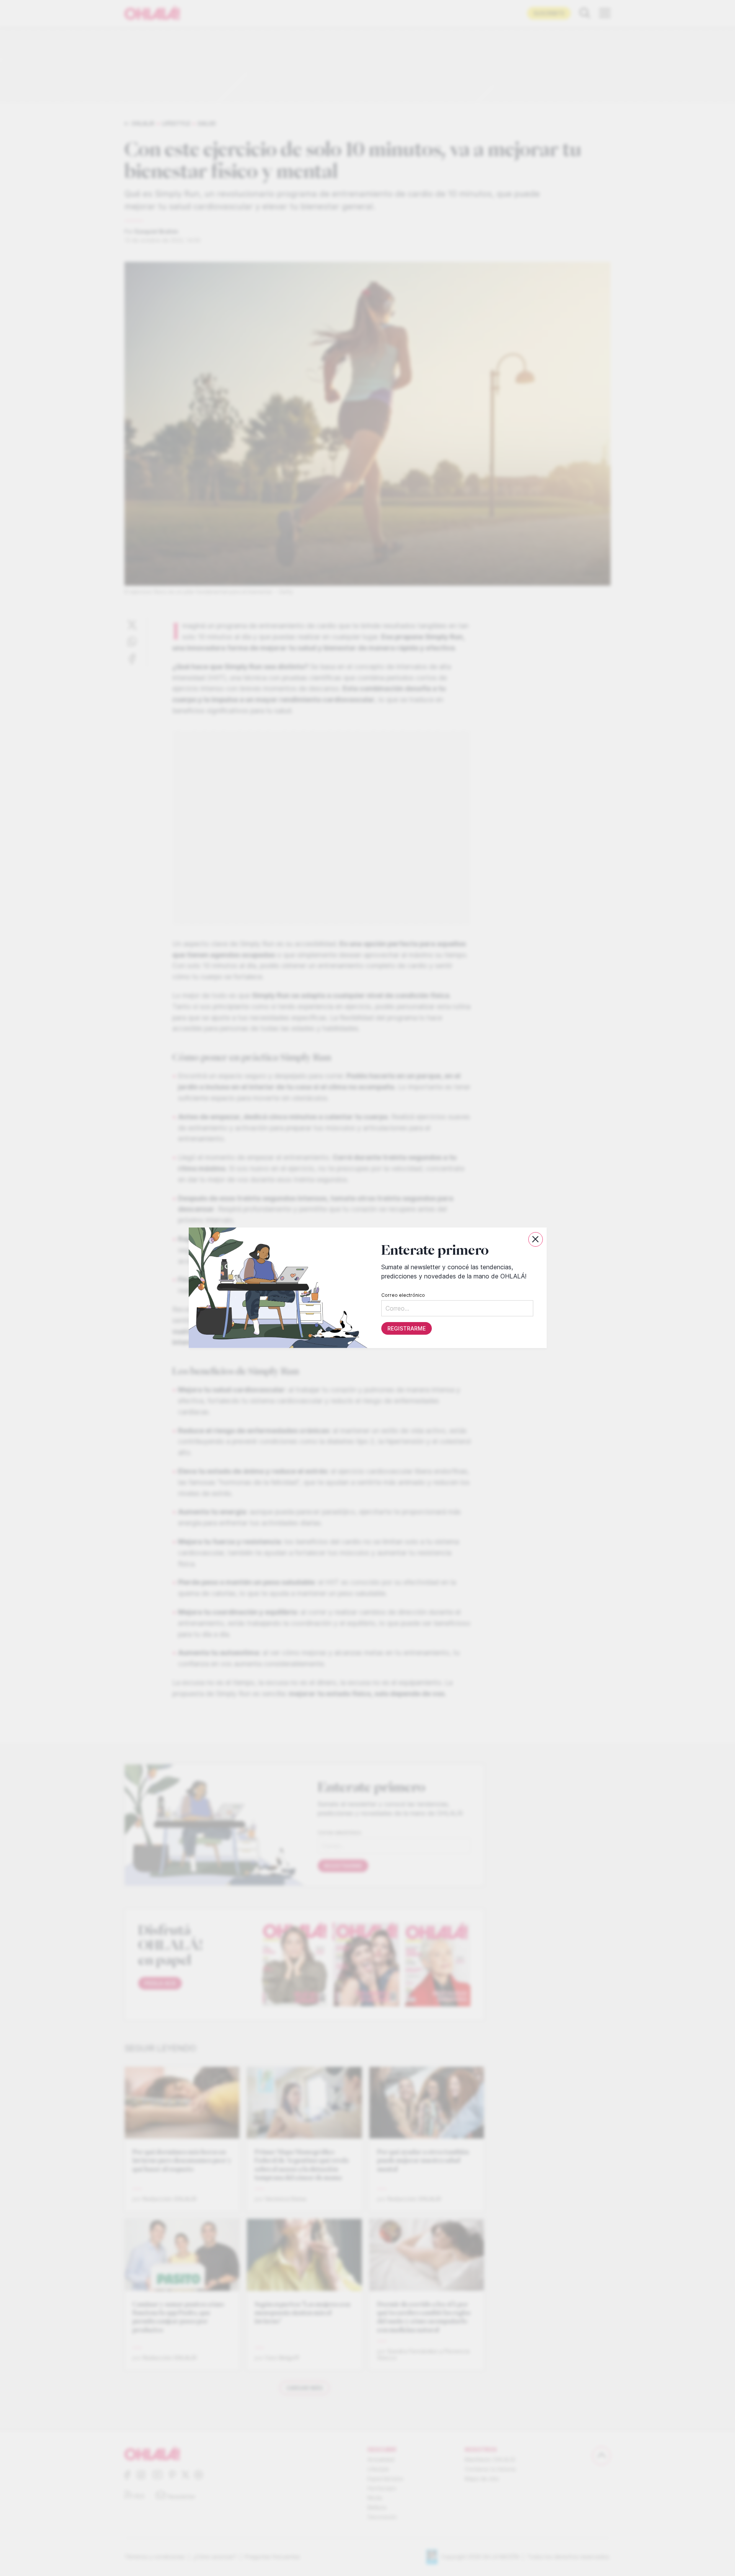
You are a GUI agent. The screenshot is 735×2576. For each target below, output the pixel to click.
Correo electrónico (403, 1295)
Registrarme (406, 1329)
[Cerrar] (536, 1239)
